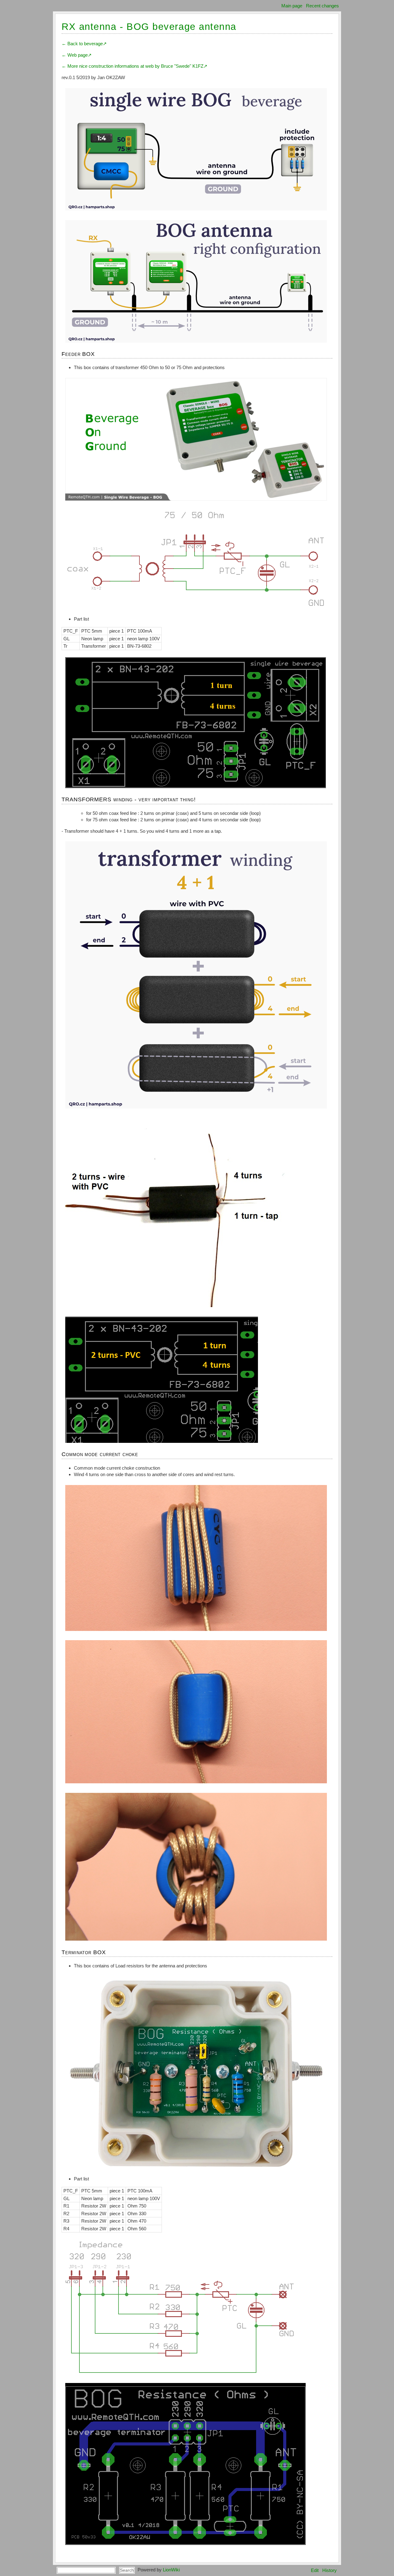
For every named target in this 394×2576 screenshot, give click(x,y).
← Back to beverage (82, 44)
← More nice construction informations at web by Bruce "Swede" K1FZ (133, 66)
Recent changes (322, 6)
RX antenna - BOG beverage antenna (149, 27)
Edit (315, 2570)
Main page (292, 6)
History (330, 2570)
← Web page (75, 55)
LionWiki (171, 2570)
